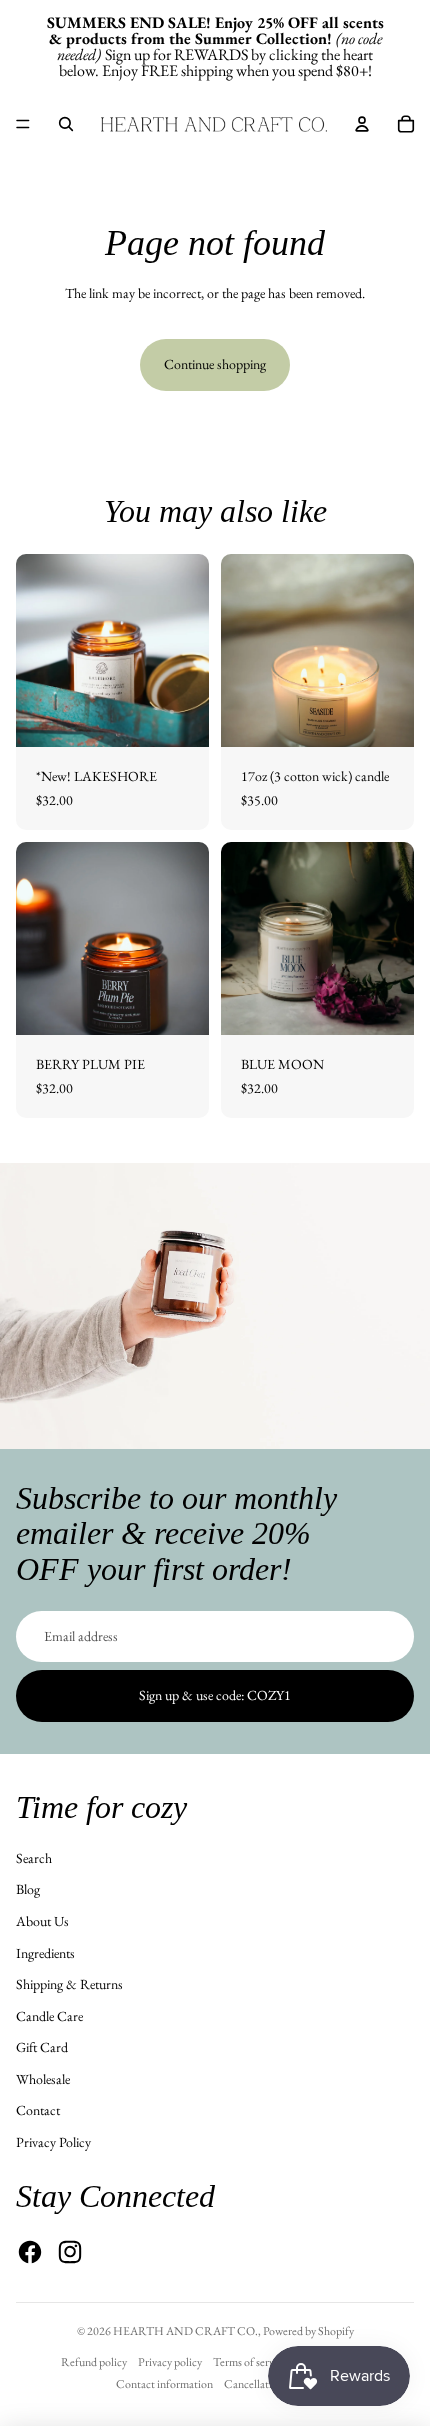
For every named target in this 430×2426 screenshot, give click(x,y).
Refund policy (94, 2362)
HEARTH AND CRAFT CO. (185, 2331)
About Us (42, 1921)
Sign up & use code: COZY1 (215, 1695)
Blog (28, 1889)
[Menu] (23, 124)
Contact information (164, 2384)
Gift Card (42, 2047)
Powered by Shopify (308, 2331)
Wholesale (43, 2079)
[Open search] (66, 124)
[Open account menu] (362, 124)
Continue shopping (215, 364)
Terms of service (250, 2362)
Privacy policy (170, 2362)
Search (34, 1858)
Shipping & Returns (69, 1984)
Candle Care (49, 2016)
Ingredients (45, 1953)
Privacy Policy (53, 2142)
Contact (38, 2110)
